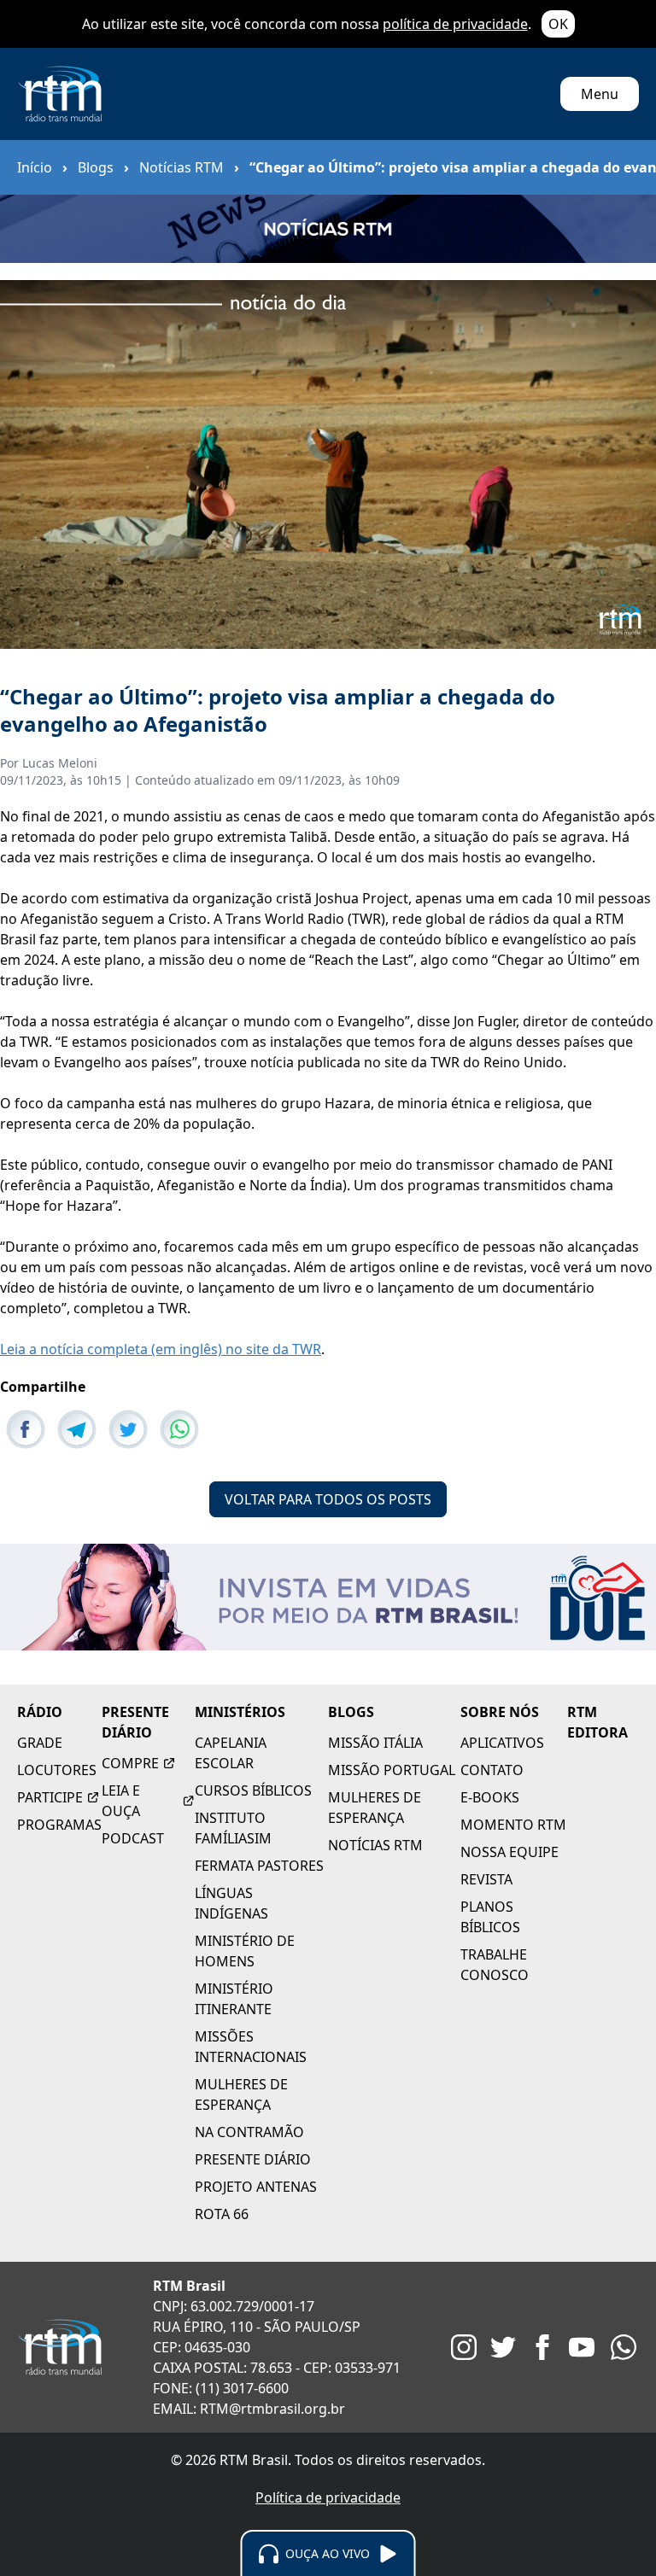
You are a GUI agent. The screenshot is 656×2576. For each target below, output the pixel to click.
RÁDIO (40, 1712)
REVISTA (486, 1879)
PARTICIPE (50, 1797)
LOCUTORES (57, 1770)
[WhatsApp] (624, 2347)
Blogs (96, 167)
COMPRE (130, 1763)
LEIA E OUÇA (121, 1801)
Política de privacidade (328, 2497)
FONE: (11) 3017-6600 (221, 2388)
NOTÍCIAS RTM (375, 1845)
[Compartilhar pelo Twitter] (128, 1429)
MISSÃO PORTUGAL (392, 1770)
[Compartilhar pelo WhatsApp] (179, 1429)
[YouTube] (582, 2347)
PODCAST (133, 1838)
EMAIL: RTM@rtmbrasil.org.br (249, 2409)
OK (558, 24)
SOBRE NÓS (500, 1712)
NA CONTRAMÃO (249, 2132)
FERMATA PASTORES (259, 1866)
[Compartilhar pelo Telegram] (77, 1429)
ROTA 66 (222, 2214)
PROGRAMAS (59, 1825)
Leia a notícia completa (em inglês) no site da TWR (161, 1349)
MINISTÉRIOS (240, 1712)
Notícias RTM (182, 167)
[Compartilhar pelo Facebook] (26, 1429)
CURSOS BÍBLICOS (253, 1790)
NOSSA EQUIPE (510, 1852)
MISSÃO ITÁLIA (375, 1743)
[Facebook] (542, 2347)
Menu (600, 94)
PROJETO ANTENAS (256, 2187)
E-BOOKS (490, 1797)
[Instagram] (464, 2347)
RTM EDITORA (597, 1722)
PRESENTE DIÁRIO (135, 1722)
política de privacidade (455, 24)
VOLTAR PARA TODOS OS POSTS (328, 1499)
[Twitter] (503, 2347)
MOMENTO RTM (513, 1825)
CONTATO (492, 1770)
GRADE (40, 1743)
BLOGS (351, 1712)
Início (35, 167)
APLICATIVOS (502, 1743)
